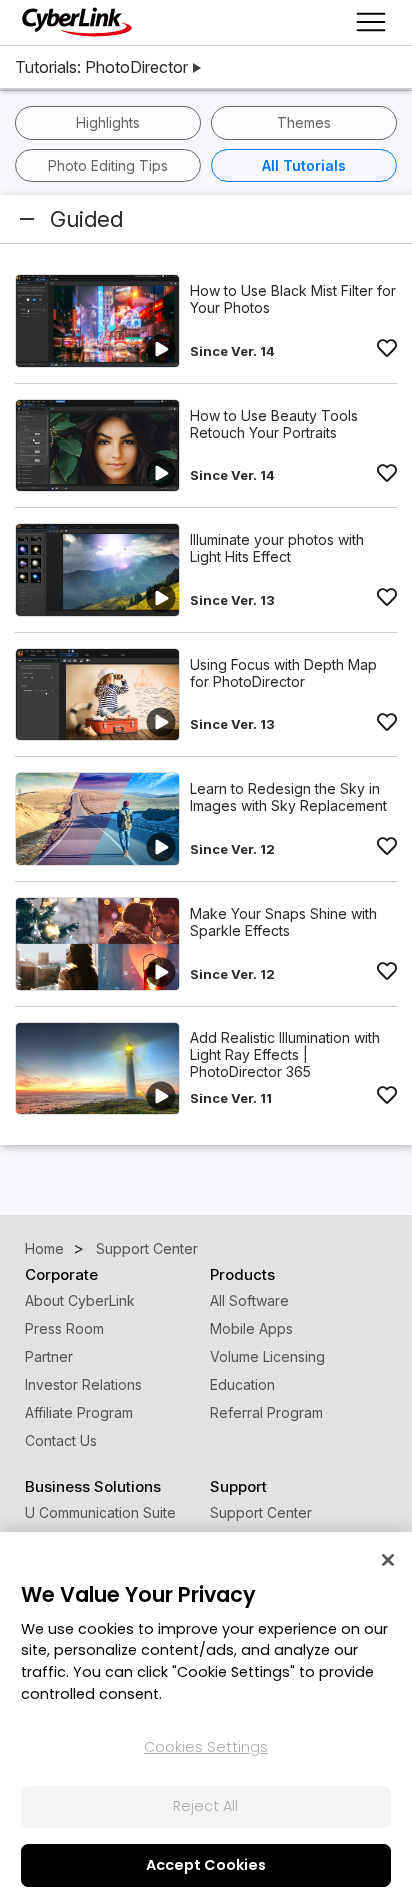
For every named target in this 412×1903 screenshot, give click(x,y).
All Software (249, 1300)
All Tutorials (304, 165)
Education (242, 1384)
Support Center (261, 1512)
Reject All (205, 1806)
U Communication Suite (100, 1512)
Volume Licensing (267, 1356)
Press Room (64, 1328)
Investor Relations (83, 1384)
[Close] (388, 1560)
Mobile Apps (251, 1328)
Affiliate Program (79, 1412)
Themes (304, 122)
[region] (206, 1717)
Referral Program (266, 1412)
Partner (49, 1356)
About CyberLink (80, 1300)
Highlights (108, 122)
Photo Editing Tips (108, 165)
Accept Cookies (206, 1865)
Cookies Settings (206, 1747)
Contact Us (61, 1440)
